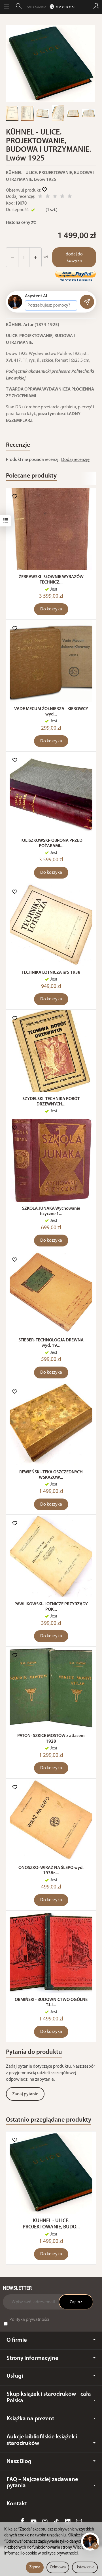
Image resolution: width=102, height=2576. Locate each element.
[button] (50, 64)
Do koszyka (51, 609)
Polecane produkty (31, 476)
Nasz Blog (19, 2461)
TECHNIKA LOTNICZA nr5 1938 (51, 973)
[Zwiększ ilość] (12, 257)
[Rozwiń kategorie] (7, 7)
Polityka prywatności (29, 2320)
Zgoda (35, 2567)
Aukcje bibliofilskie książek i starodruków (42, 2440)
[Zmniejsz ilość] (35, 257)
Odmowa (58, 2567)
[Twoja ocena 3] (55, 197)
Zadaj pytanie (25, 2094)
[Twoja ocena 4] (62, 197)
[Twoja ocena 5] (70, 197)
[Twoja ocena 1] (40, 197)
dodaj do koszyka (74, 258)
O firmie (17, 2340)
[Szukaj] (19, 7)
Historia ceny (19, 223)
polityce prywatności (60, 2554)
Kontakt (17, 2504)
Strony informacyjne (32, 2358)
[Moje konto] (96, 7)
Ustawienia (85, 2567)
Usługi (15, 2376)
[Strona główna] (51, 7)
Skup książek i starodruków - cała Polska (49, 2397)
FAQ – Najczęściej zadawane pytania (42, 2483)
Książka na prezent (30, 2419)
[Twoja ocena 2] (48, 197)
